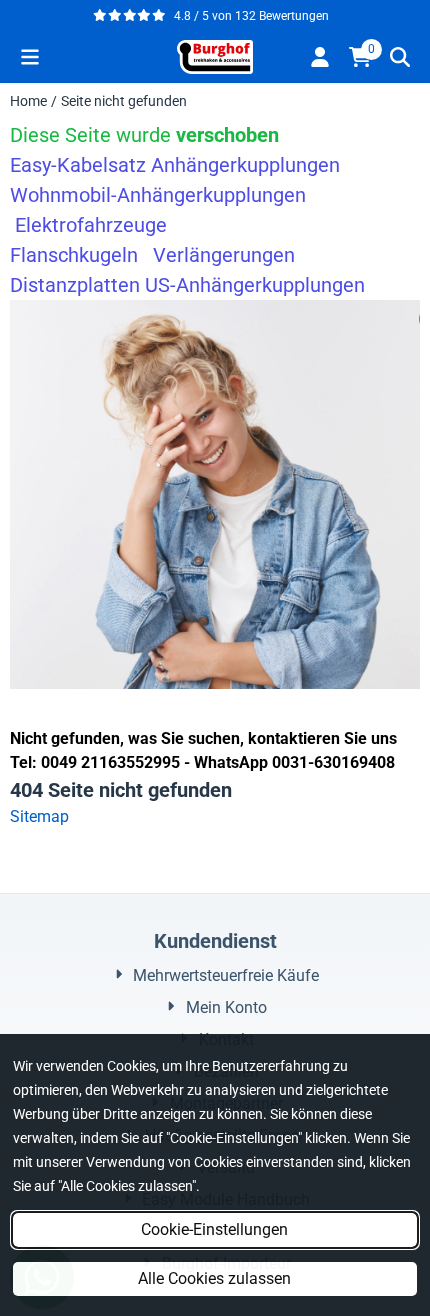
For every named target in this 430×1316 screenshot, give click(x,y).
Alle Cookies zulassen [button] (214, 1278)
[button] (30, 57)
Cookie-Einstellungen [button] (214, 1229)
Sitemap (39, 816)
